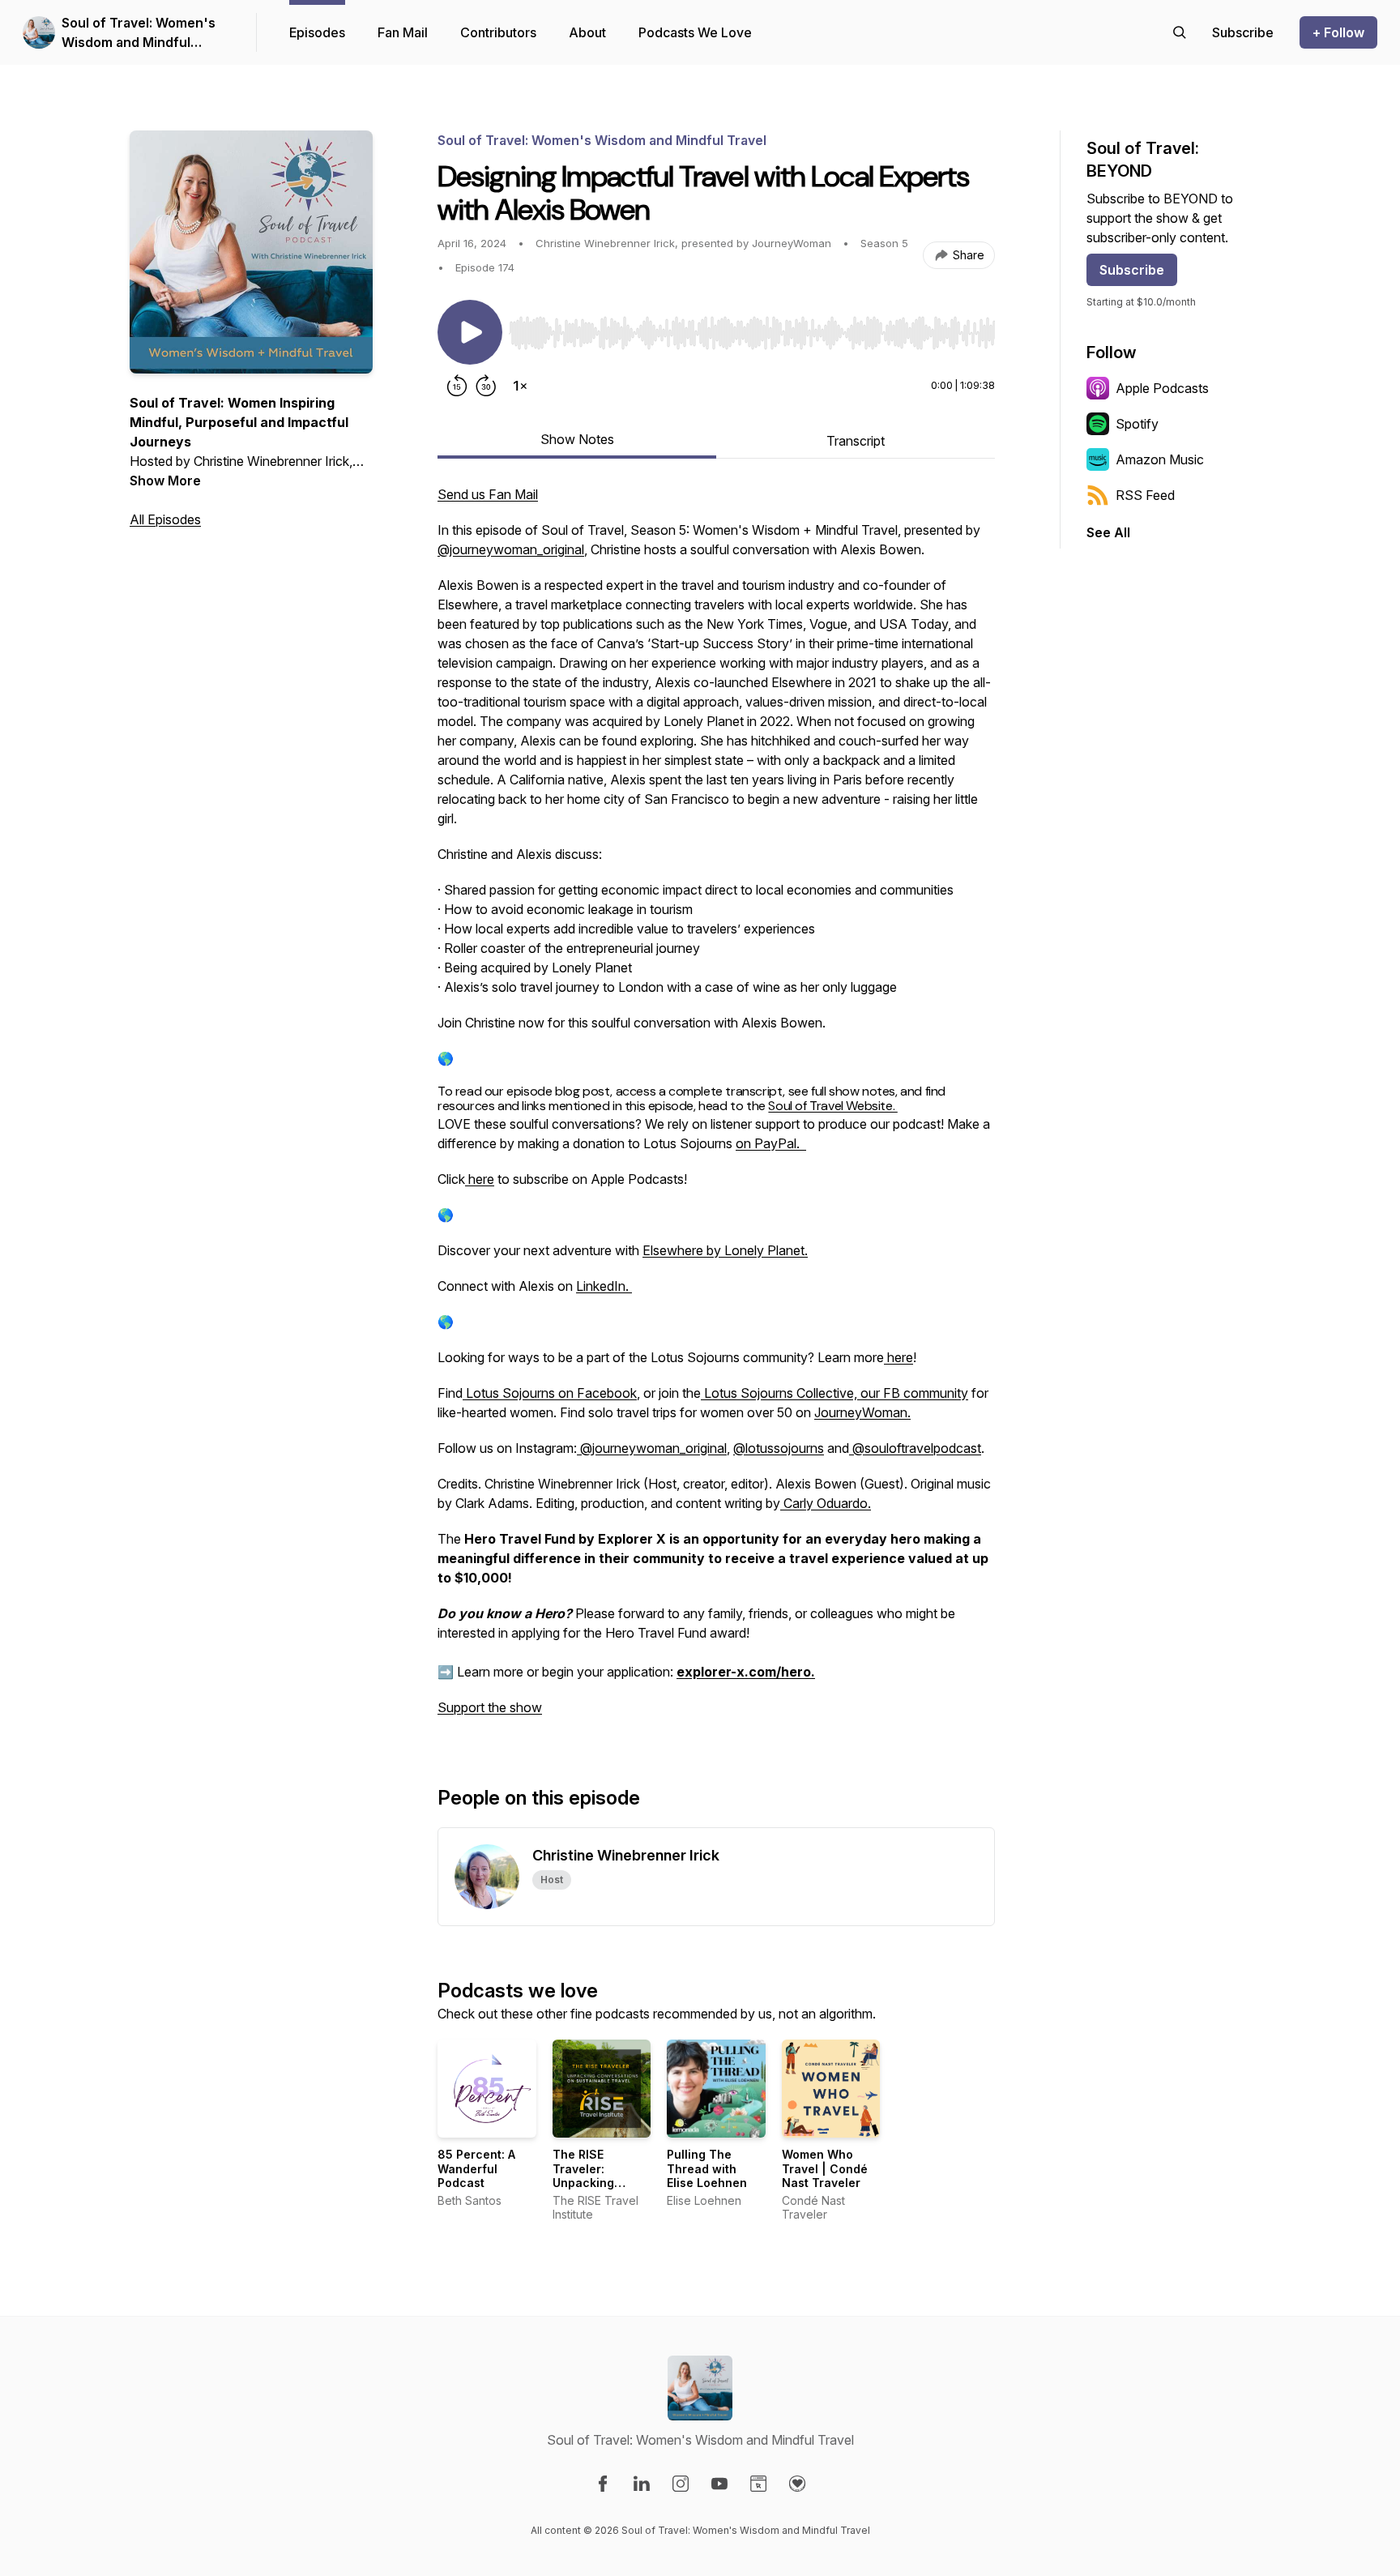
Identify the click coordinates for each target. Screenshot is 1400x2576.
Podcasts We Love (695, 32)
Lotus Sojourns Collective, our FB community (834, 1393)
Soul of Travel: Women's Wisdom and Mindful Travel (139, 33)
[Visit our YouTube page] (719, 2484)
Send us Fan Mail (488, 494)
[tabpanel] (716, 1109)
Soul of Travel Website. (832, 1106)
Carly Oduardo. (827, 1503)
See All (1108, 532)
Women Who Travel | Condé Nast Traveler (825, 2168)
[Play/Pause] (470, 332)
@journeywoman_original (511, 549)
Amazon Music (1160, 459)
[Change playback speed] (520, 386)
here (480, 1179)
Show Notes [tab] (577, 439)
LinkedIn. (602, 1286)
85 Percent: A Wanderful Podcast (476, 2168)
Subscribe (1132, 270)
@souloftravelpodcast (915, 1448)
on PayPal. (771, 1143)
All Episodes (165, 519)
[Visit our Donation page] (797, 2484)
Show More (165, 481)
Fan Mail (403, 32)
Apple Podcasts (1162, 388)
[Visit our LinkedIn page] (642, 2484)
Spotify (1137, 424)
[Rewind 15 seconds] (457, 386)
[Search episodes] (1180, 32)
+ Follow (1338, 32)
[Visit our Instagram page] (681, 2484)
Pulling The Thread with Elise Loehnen (707, 2168)
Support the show (490, 1707)
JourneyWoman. (862, 1412)
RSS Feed (1145, 495)
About (587, 32)
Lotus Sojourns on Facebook (550, 1393)
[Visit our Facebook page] (603, 2484)
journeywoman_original (659, 1448)
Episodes (317, 32)
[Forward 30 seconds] (486, 386)
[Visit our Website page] (758, 2484)
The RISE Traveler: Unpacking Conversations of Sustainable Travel (595, 2190)
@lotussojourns (779, 1448)
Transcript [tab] (856, 441)
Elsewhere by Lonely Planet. (725, 1250)
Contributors (498, 32)
